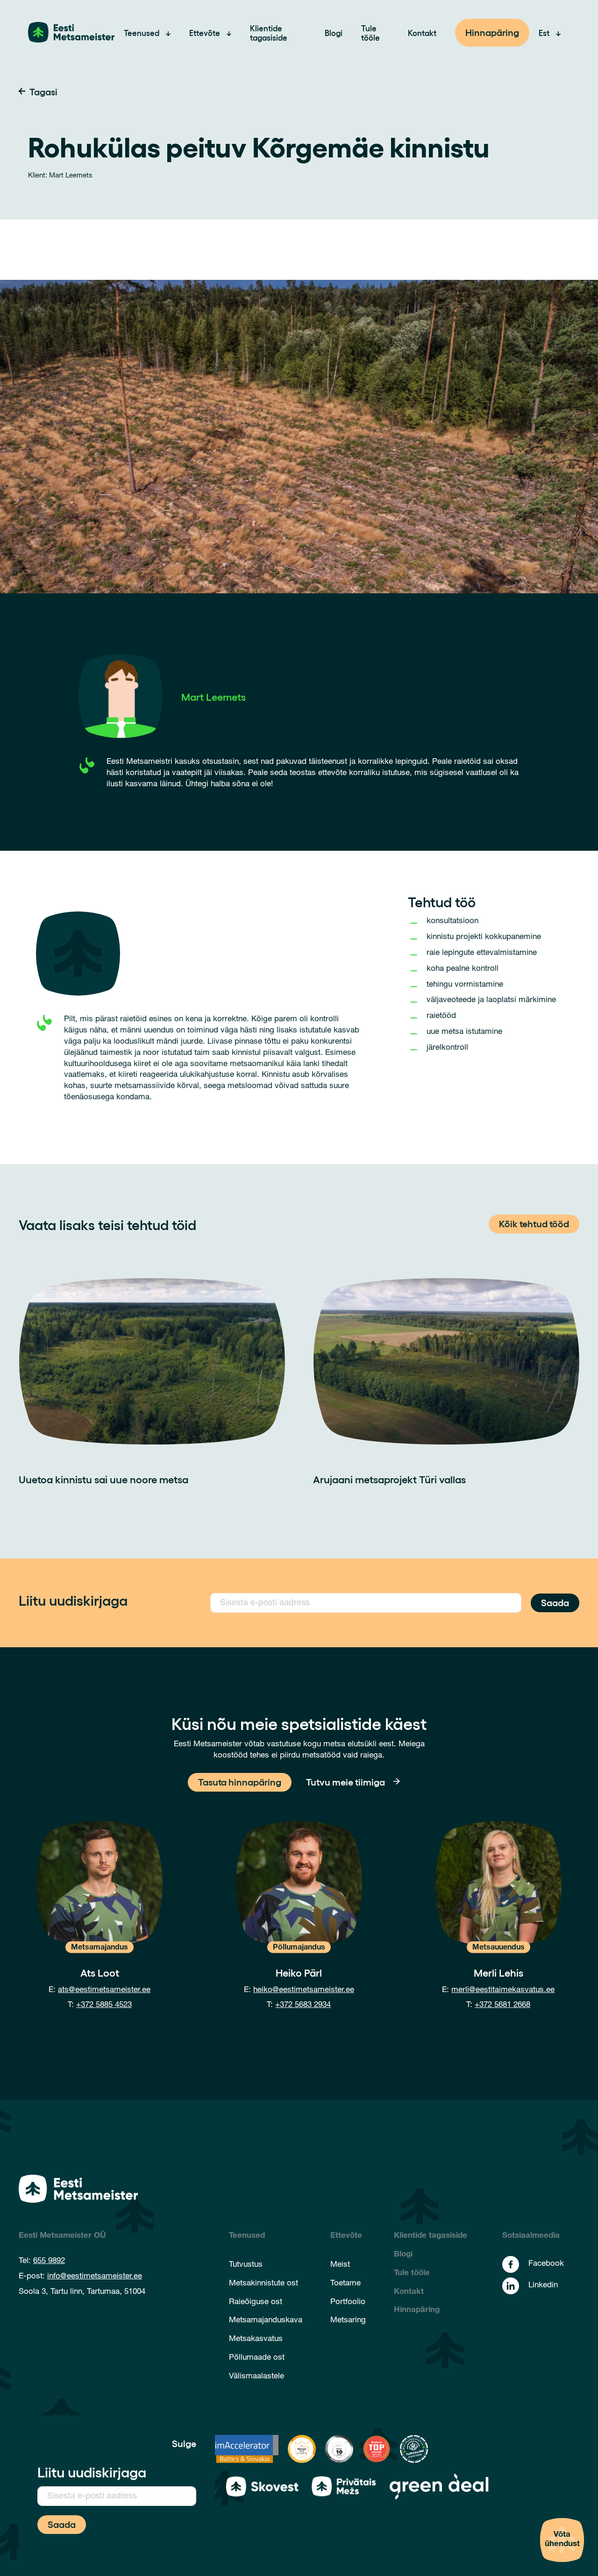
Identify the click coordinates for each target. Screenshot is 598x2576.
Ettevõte (205, 33)
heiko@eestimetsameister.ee (304, 1990)
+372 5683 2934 (303, 2005)
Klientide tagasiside (269, 33)
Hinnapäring (492, 32)
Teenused (142, 33)
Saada (555, 1602)
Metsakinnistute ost (263, 2284)
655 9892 (49, 2261)
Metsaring (348, 2321)
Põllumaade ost (257, 2358)
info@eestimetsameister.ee (95, 2277)
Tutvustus (246, 2265)
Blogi (334, 33)
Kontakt (422, 33)
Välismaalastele (256, 2377)
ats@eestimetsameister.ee (104, 1990)
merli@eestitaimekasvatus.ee (503, 1990)
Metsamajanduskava (266, 2321)
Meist (340, 2265)
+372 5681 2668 (502, 2005)
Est (544, 33)
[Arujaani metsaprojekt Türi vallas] (446, 1361)
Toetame (345, 2284)
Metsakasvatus (256, 2339)
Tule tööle (370, 33)
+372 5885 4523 (104, 2005)
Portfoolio (348, 2302)
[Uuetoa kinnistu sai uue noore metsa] (152, 1361)
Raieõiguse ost (256, 2302)
